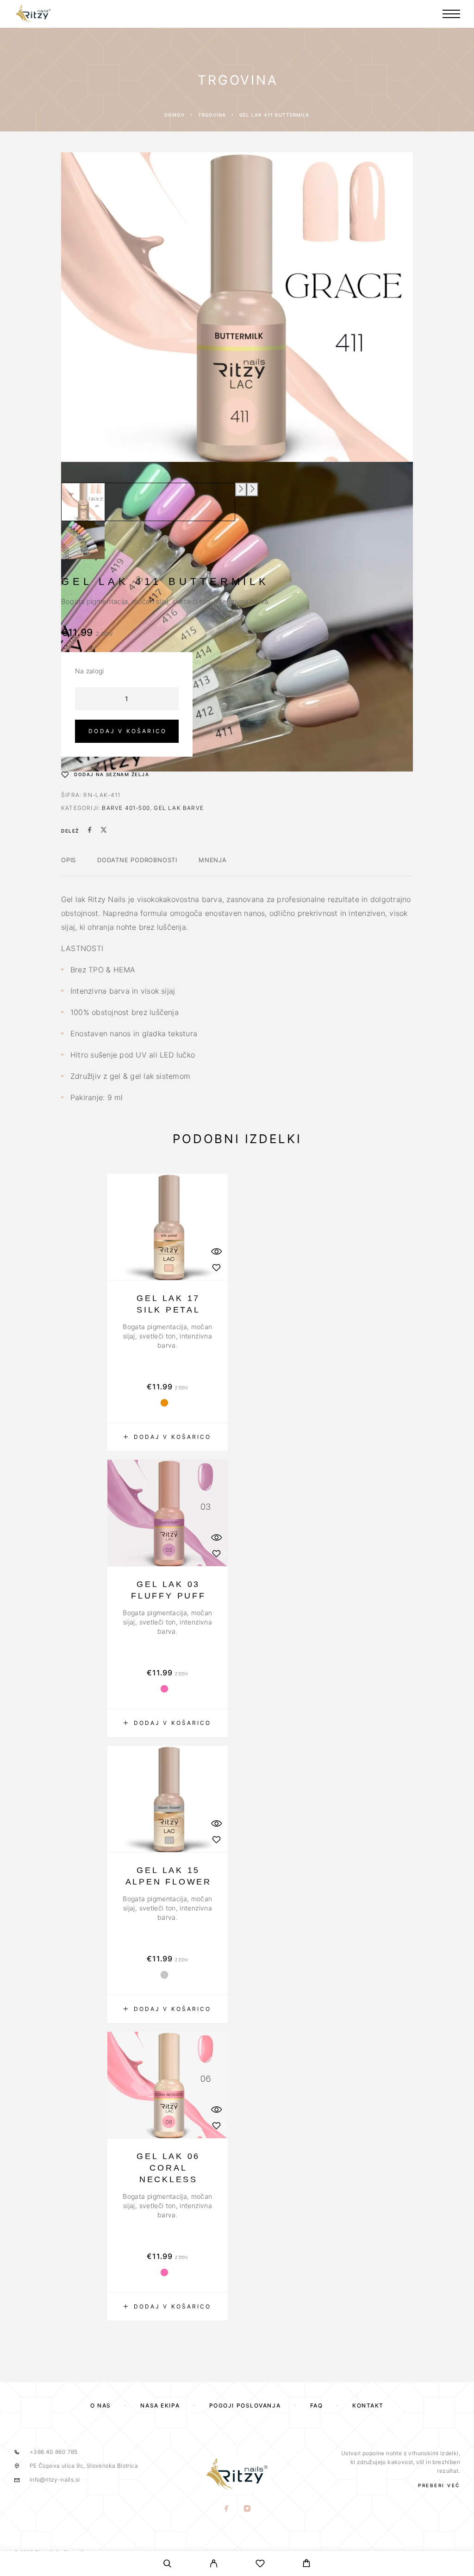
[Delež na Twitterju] (104, 831)
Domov (175, 115)
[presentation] (241, 490)
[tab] (69, 866)
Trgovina (212, 115)
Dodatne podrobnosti (137, 860)
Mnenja (213, 860)
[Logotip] (33, 14)
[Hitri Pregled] (216, 1251)
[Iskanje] (168, 2565)
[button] (168, 1437)
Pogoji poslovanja (245, 2405)
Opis (69, 860)
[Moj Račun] (214, 2565)
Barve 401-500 (126, 808)
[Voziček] (306, 2564)
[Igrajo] (83, 502)
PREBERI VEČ (439, 2485)
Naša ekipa (160, 2405)
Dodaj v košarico (128, 731)
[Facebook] (227, 2509)
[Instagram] (247, 2509)
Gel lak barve (179, 808)
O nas (101, 2405)
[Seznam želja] (260, 2565)
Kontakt (368, 2405)
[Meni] (451, 14)
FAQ (317, 2405)
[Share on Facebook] (90, 831)
